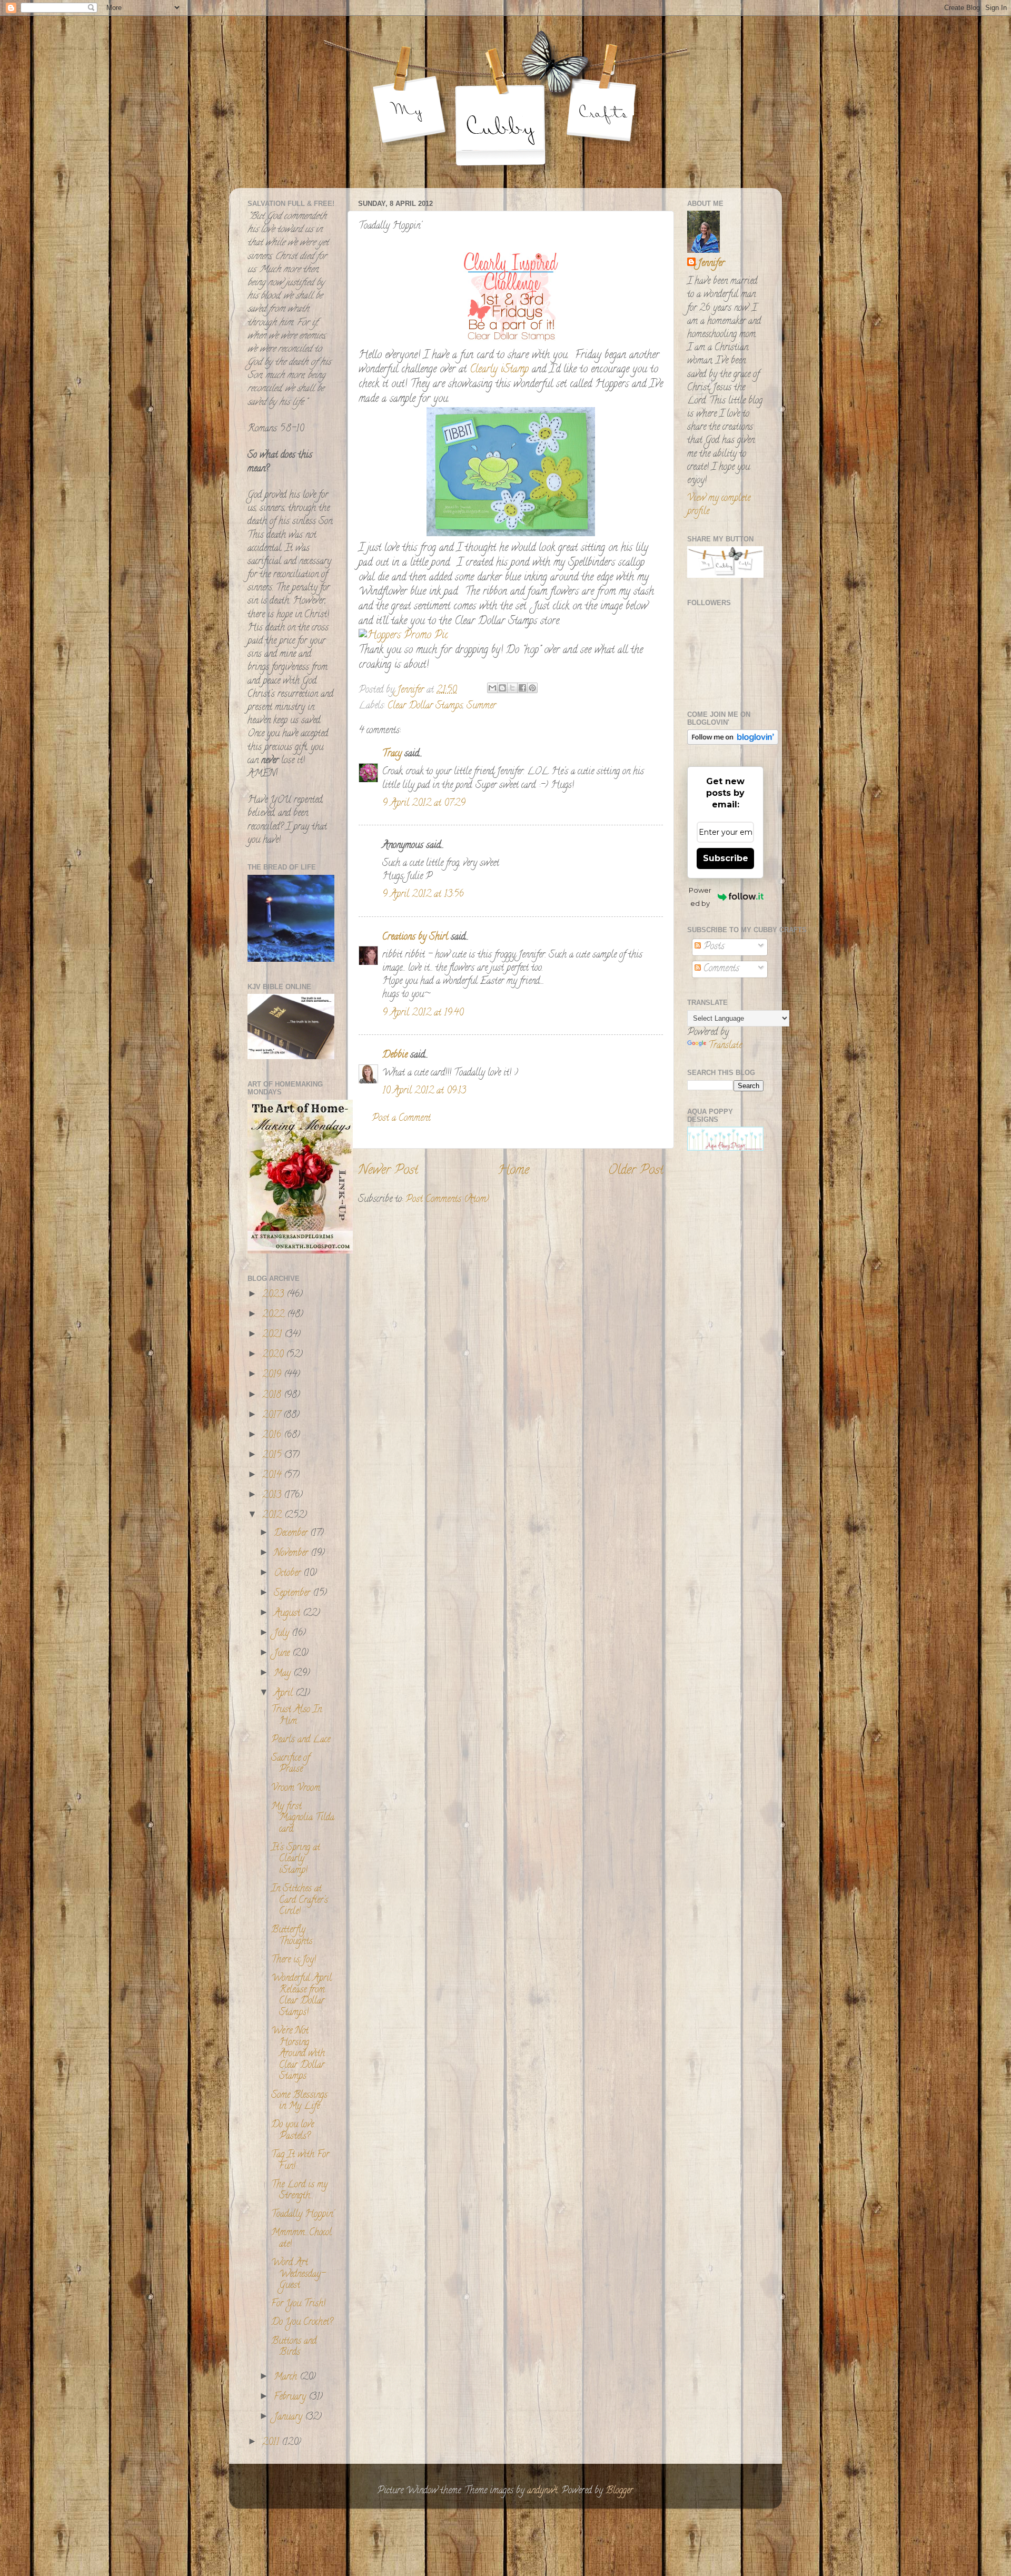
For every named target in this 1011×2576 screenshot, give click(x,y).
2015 (273, 1456)
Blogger (619, 2491)
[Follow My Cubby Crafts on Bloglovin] (733, 743)
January (289, 2417)
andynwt (542, 2491)
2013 (273, 1496)
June (283, 1654)
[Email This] (492, 688)
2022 (275, 1315)
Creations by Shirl (415, 937)
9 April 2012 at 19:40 (423, 1013)
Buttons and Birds (294, 2347)
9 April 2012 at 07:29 (424, 804)
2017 (273, 1416)
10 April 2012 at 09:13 (424, 1091)
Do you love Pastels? (293, 2131)
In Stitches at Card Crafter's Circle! (300, 1901)
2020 (274, 1355)
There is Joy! (294, 1960)
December (292, 1534)
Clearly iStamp (501, 370)
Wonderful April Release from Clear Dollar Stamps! (301, 1996)
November (292, 1554)
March (287, 2377)
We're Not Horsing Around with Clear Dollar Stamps (298, 2054)
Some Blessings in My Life (299, 2101)
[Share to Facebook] (522, 688)
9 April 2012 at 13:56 (423, 895)
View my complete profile (719, 505)
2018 (273, 1396)
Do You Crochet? (302, 2323)
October (289, 1574)
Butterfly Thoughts (292, 1936)
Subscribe (726, 858)
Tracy (392, 754)
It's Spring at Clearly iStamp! (296, 1859)
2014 (273, 1476)
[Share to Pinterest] (532, 688)
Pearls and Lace (301, 1740)
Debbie (395, 1055)
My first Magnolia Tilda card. (303, 1818)
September (293, 1594)
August (288, 1614)
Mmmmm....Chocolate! (301, 2239)
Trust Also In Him (296, 1716)
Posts (713, 947)
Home (513, 1171)
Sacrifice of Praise (290, 1764)
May (284, 1674)
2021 (273, 1335)
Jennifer (711, 264)
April (285, 1694)
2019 (273, 1375)
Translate (725, 1046)
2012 (273, 1516)
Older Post (636, 1171)
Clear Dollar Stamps (425, 706)
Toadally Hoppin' (303, 2215)
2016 (273, 1436)
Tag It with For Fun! (300, 2161)
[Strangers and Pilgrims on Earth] (300, 1252)
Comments (720, 969)
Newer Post (388, 1171)
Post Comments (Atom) (447, 1200)
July (283, 1634)
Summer (481, 706)
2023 (274, 1295)
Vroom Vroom (296, 1789)
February (291, 2397)
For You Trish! (298, 2304)
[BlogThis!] (502, 688)
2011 (272, 2443)
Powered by (700, 897)
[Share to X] (512, 688)
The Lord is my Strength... (299, 2191)
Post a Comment (401, 1119)
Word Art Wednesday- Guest (298, 2274)
